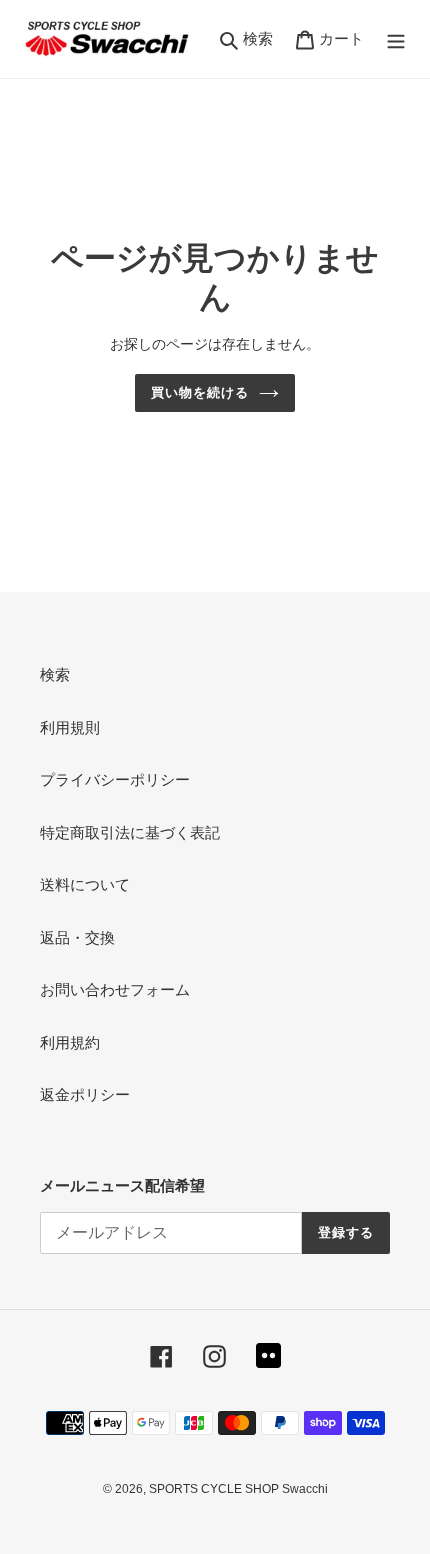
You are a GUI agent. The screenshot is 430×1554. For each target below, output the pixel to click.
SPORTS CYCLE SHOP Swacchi (238, 1489)
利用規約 (70, 1042)
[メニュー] (396, 39)
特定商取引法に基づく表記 (130, 832)
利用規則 (70, 727)
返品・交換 (77, 937)
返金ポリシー (85, 1094)
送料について (85, 884)
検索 (55, 674)
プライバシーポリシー (115, 779)
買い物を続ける (200, 392)
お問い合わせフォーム (115, 989)
